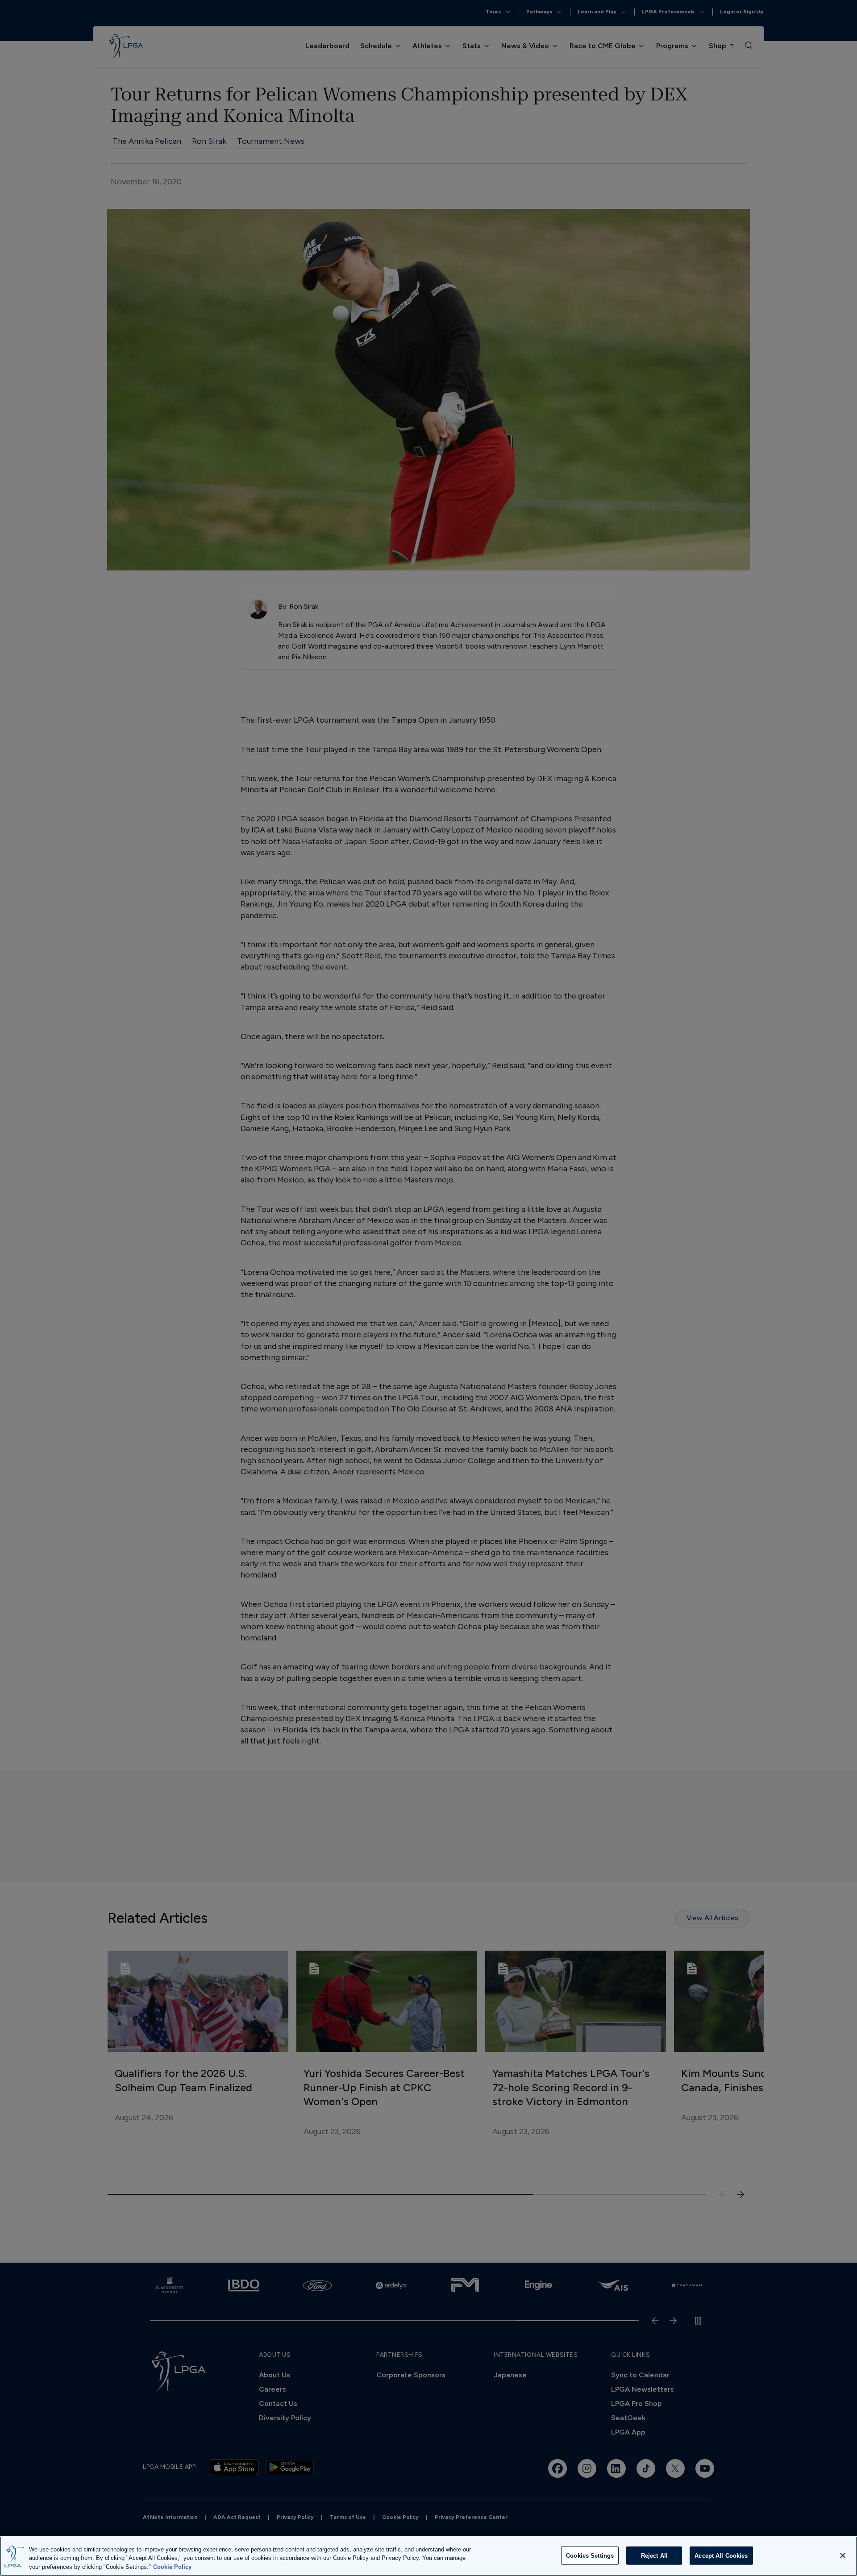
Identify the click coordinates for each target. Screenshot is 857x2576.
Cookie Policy (172, 2567)
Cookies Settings (590, 2555)
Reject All (654, 2555)
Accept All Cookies (721, 2555)
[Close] (843, 2555)
